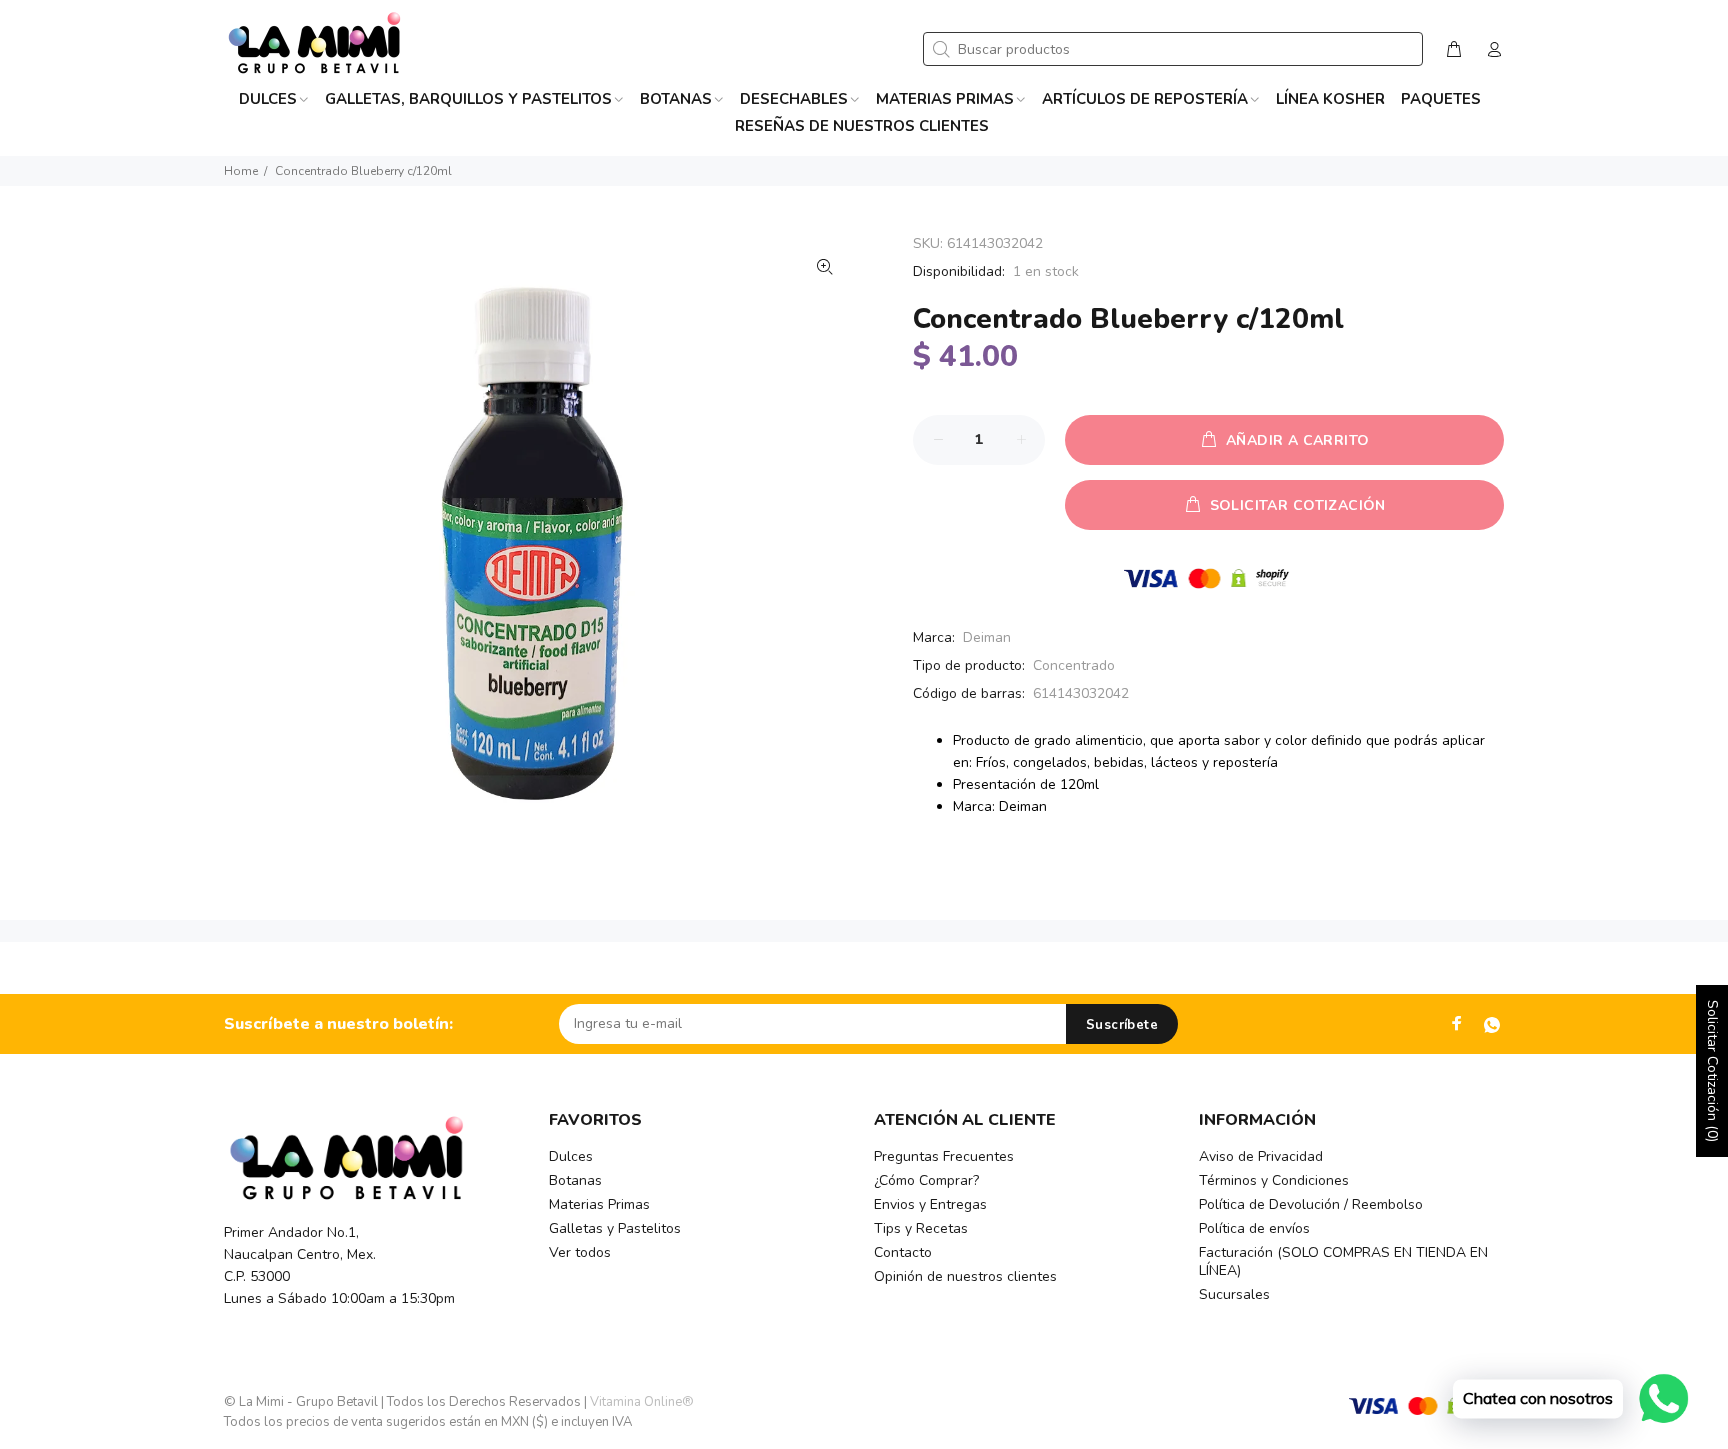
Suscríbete (1122, 1025)
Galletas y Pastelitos (615, 1228)
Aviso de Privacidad (1261, 1156)
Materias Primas (599, 1204)
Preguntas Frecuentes (944, 1156)
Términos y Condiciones (1274, 1180)
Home (241, 171)
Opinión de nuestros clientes (965, 1276)
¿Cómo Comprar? (926, 1180)
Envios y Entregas (930, 1204)
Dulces (571, 1156)
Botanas (575, 1180)
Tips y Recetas (921, 1228)
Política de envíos (1254, 1228)
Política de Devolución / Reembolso (1311, 1204)
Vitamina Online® (642, 1402)
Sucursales (1234, 1294)
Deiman (987, 637)
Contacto (903, 1252)
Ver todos (580, 1252)
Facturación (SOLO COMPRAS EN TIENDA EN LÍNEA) (1343, 1261)
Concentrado (1074, 665)
